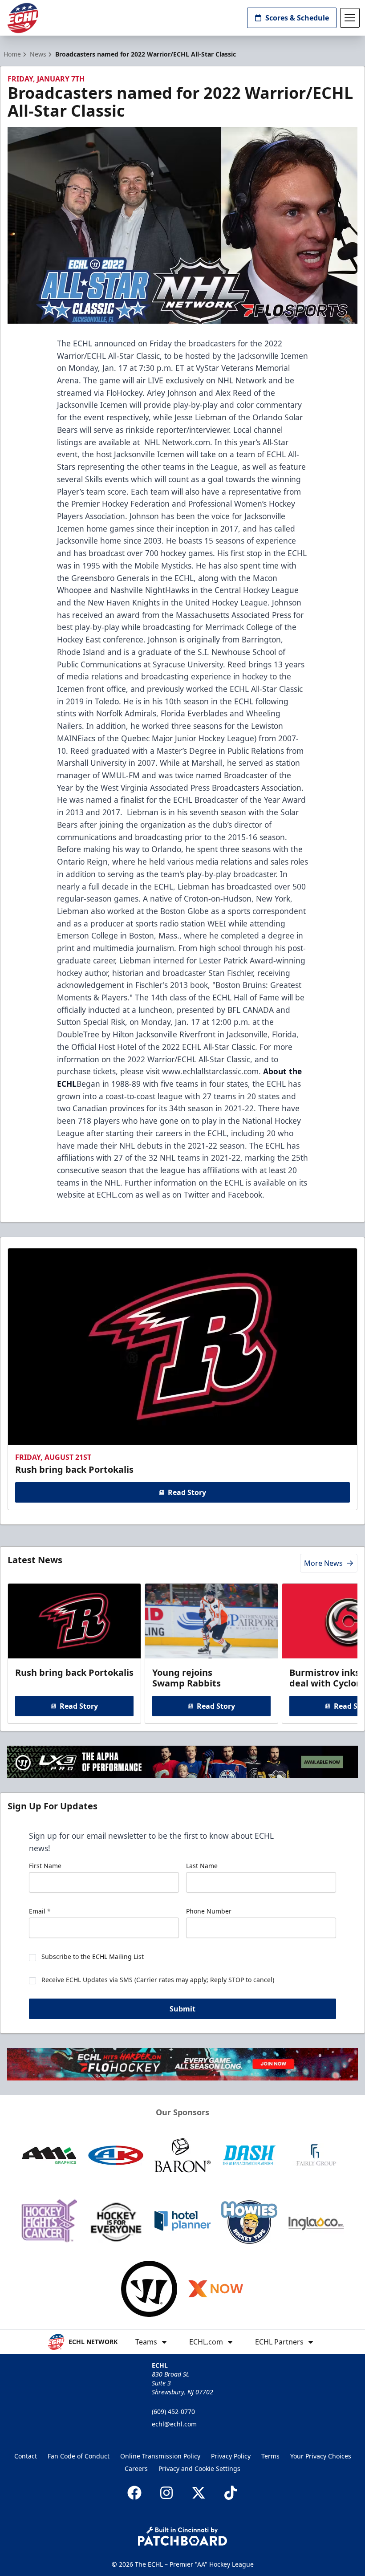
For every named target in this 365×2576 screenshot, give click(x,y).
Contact (26, 2456)
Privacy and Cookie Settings (199, 2468)
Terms (270, 2456)
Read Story (187, 1492)
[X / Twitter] (199, 2493)
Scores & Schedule (297, 18)
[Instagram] (166, 2493)
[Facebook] (134, 2493)
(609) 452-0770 (173, 2411)
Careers (136, 2468)
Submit (182, 2009)
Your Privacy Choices (321, 2456)
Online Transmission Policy (160, 2456)
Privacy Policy (231, 2456)
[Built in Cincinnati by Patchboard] (182, 2536)
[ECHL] (23, 18)
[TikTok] (231, 2493)
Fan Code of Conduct (79, 2456)
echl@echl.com (174, 2424)
